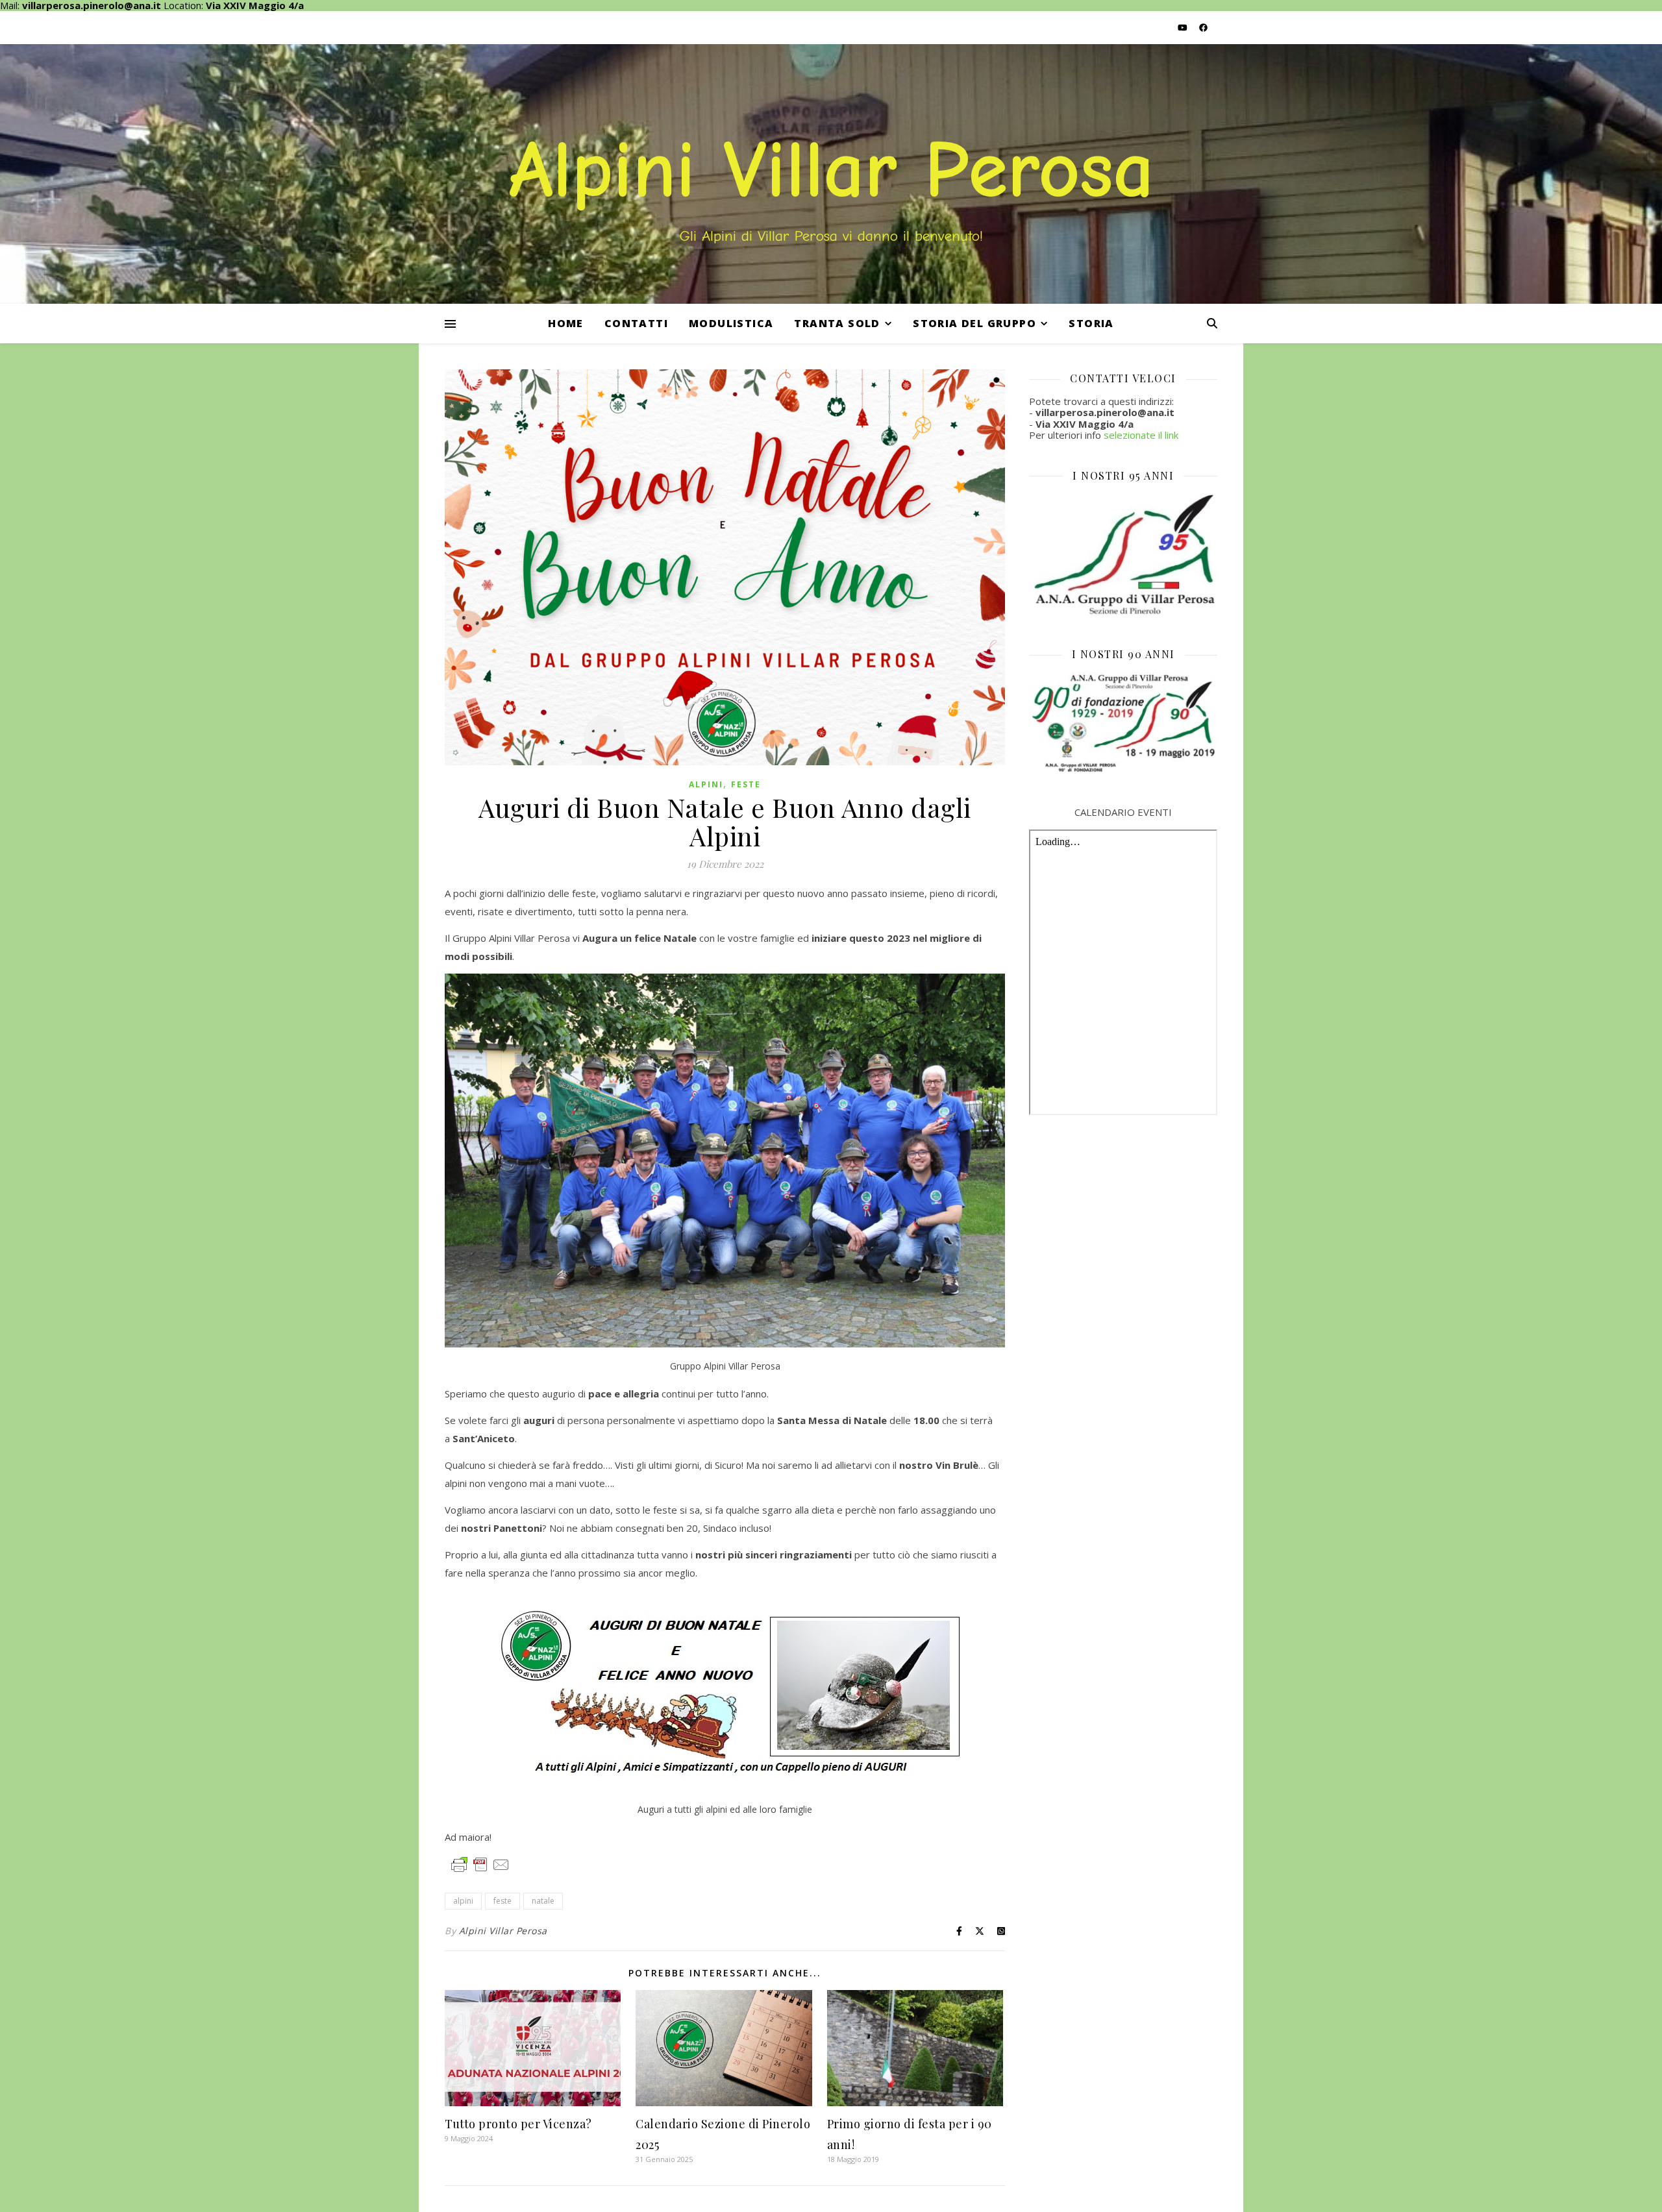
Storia (1091, 323)
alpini (463, 1901)
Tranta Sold (837, 323)
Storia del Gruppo (974, 323)
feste (502, 1901)
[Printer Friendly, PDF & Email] (480, 1864)
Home (566, 323)
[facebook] (1203, 27)
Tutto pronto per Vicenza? (518, 2124)
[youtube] (1184, 27)
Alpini (706, 784)
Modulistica (731, 323)
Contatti (636, 323)
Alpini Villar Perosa (503, 1931)
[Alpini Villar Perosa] (831, 174)
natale (543, 1901)
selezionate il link (1141, 435)
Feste (746, 784)
